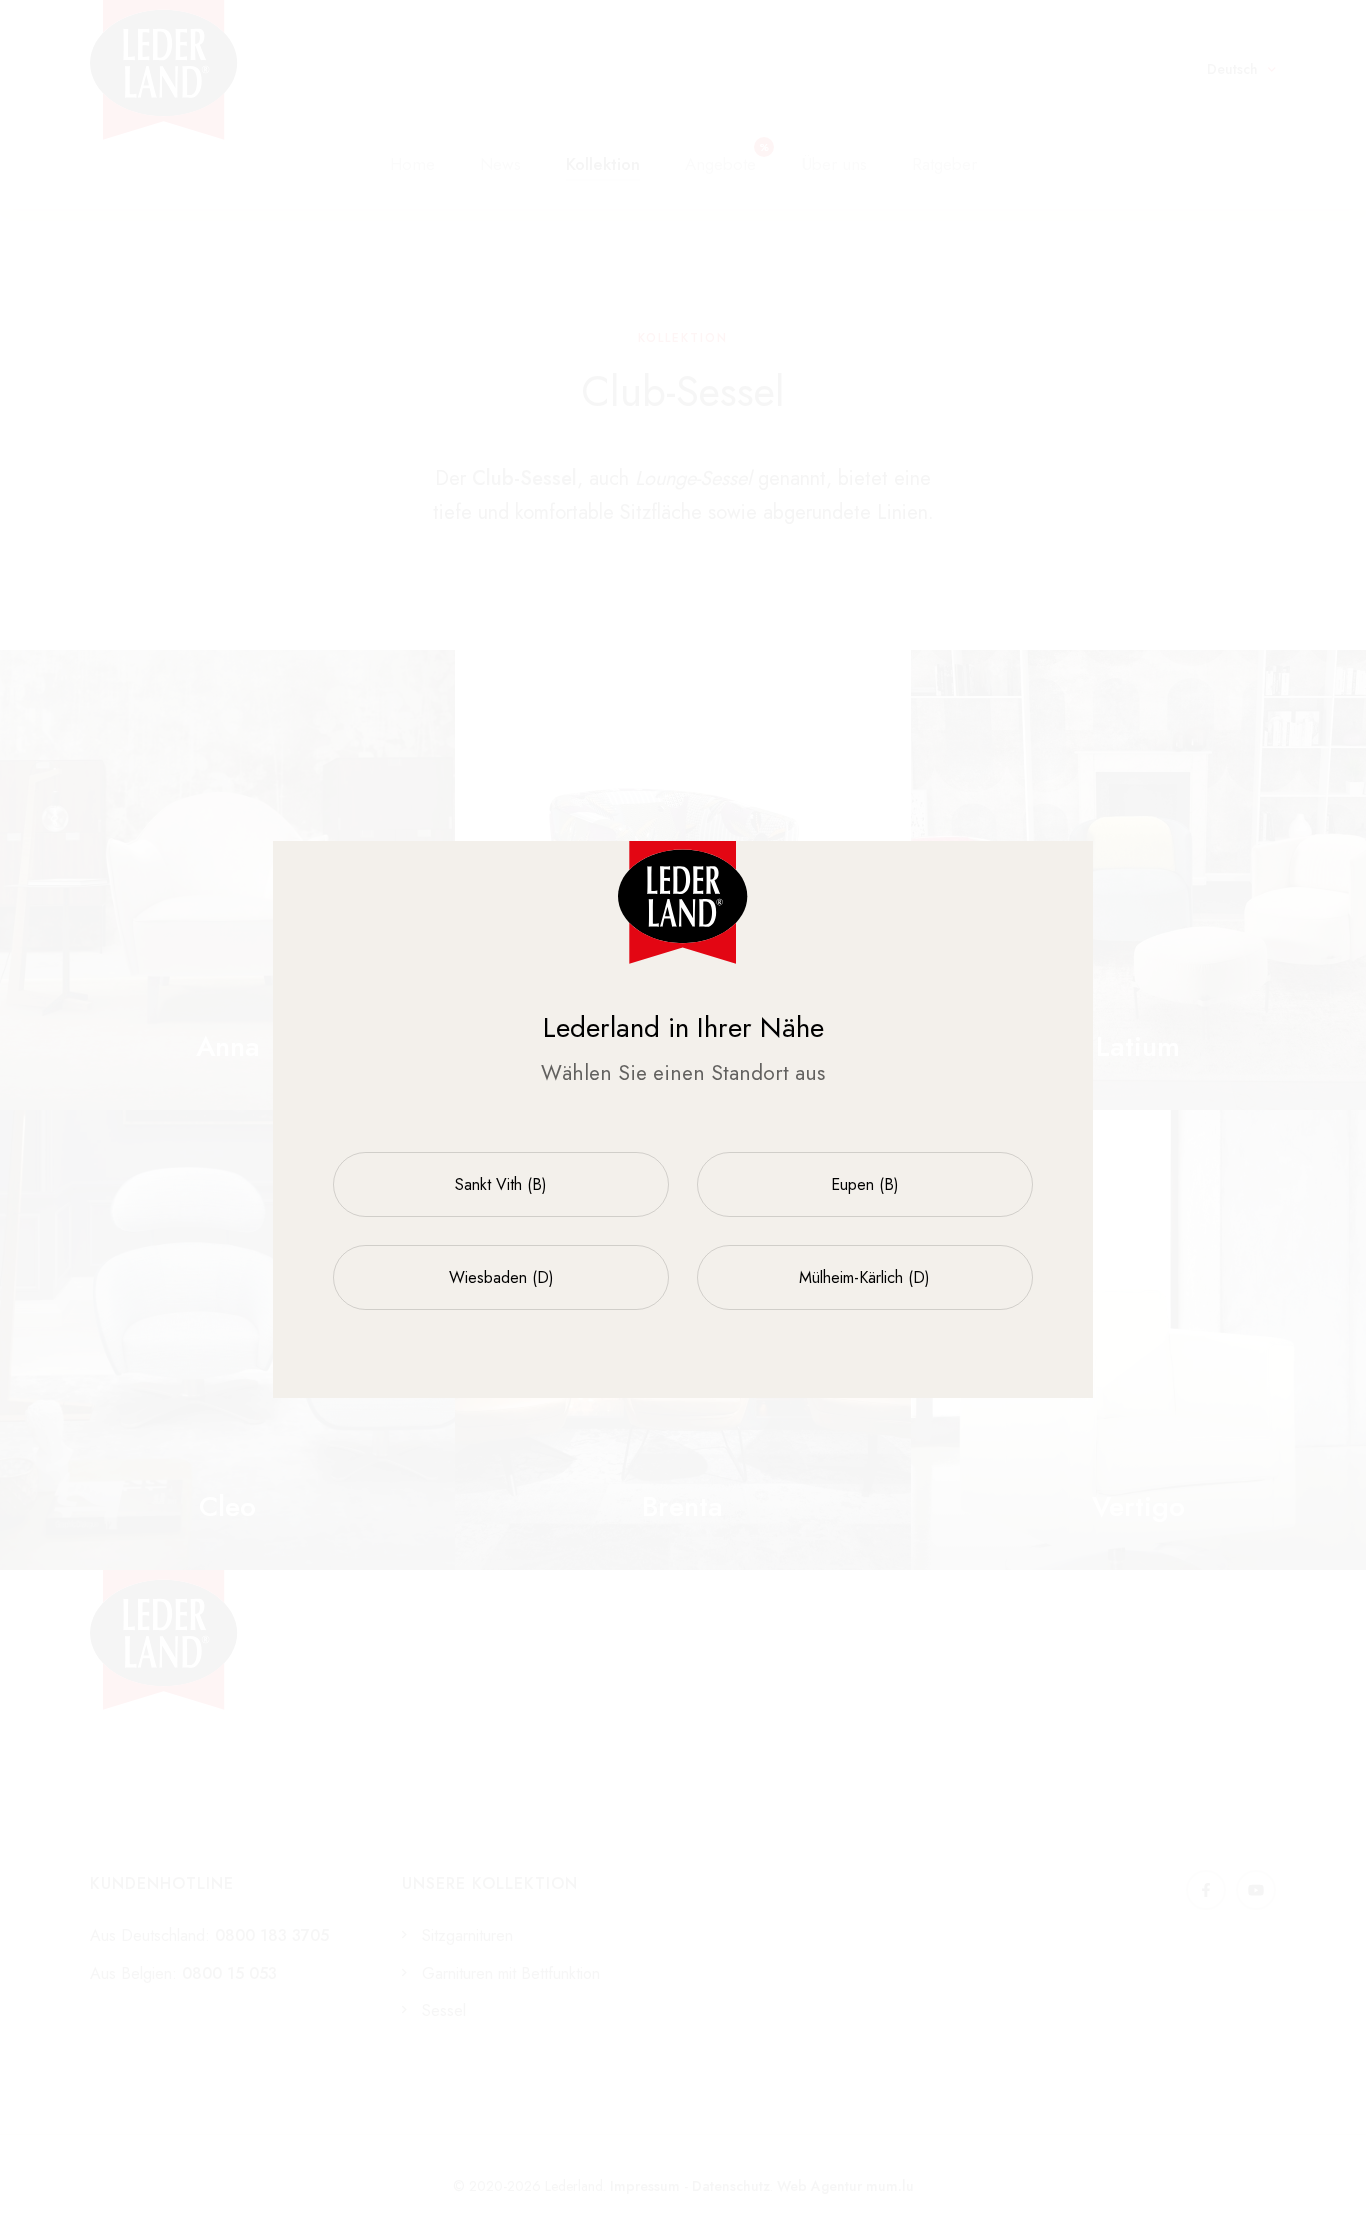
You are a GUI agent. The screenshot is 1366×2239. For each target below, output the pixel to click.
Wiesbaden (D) (501, 1277)
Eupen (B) (865, 1184)
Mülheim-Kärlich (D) (864, 1277)
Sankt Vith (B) (501, 1184)
